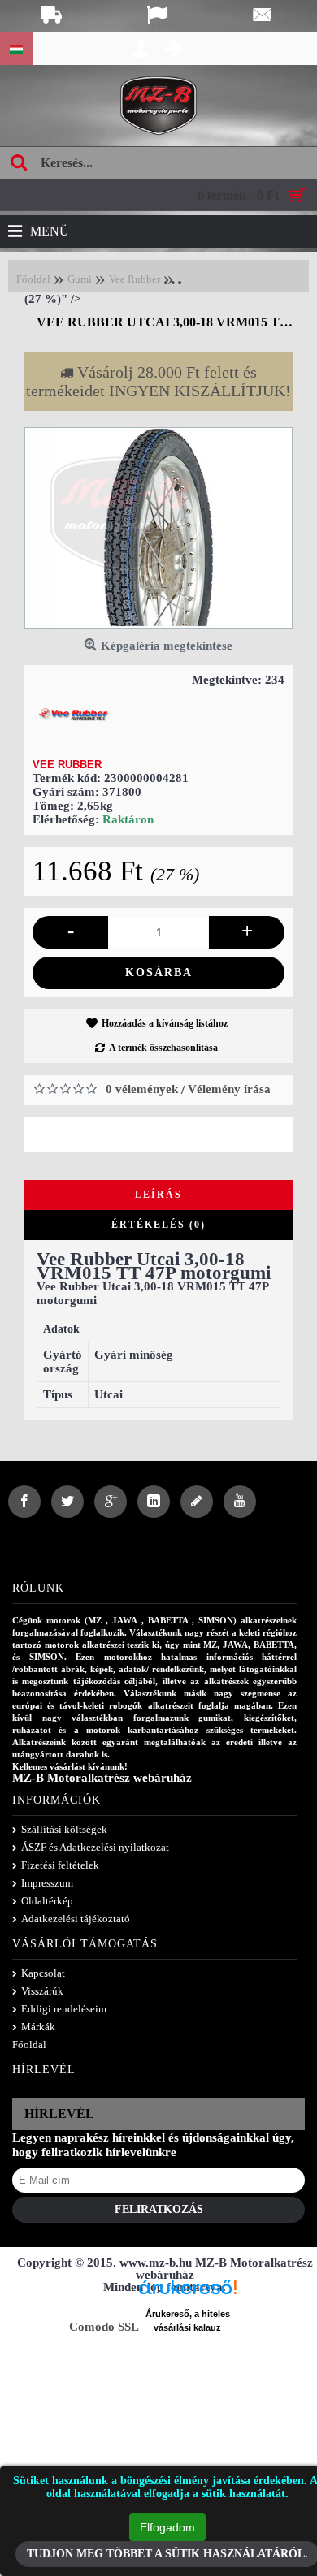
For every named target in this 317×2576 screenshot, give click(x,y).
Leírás (158, 1195)
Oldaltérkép (47, 1901)
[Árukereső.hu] (188, 2293)
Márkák (38, 2027)
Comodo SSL (104, 2327)
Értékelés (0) (158, 1225)
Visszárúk (42, 1991)
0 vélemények (142, 1089)
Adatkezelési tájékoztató (76, 1919)
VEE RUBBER (67, 765)
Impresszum (47, 1883)
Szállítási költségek (64, 1829)
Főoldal (29, 2044)
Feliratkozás (159, 2209)
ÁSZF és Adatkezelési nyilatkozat (95, 1847)
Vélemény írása (229, 1089)
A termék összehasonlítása (163, 1048)
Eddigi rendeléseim (64, 2009)
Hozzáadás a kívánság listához (165, 1023)
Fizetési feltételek (60, 1865)
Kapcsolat (43, 1973)
